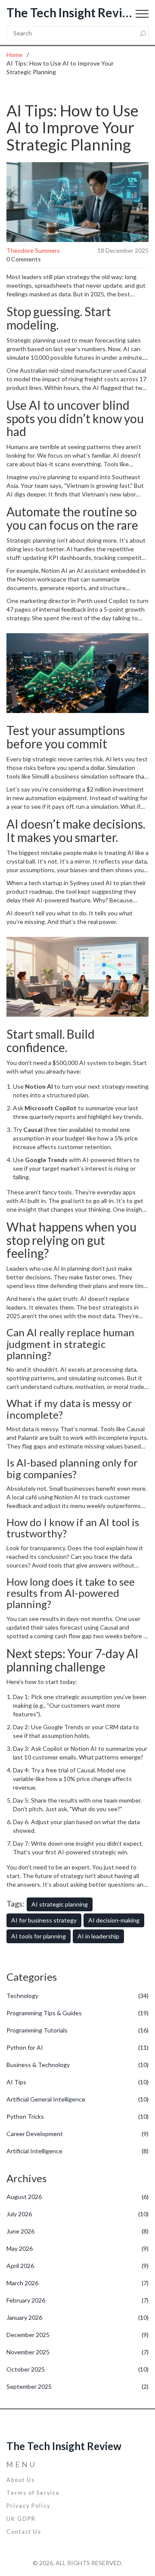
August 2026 (77, 2197)
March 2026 (77, 2283)
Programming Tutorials (77, 2030)
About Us (21, 2480)
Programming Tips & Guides (77, 2013)
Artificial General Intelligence (77, 2099)
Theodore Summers (33, 250)
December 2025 (77, 2335)
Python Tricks (77, 2116)
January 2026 (77, 2317)
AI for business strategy (44, 1920)
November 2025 (77, 2352)
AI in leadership (98, 1936)
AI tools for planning (39, 1936)
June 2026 (77, 2231)
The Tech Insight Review (71, 13)
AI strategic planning (60, 1904)
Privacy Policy (28, 2506)
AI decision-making (114, 1920)
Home (14, 55)
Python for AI (77, 2047)
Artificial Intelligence (77, 2151)
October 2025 (77, 2369)
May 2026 (77, 2248)
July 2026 (77, 2214)
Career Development (77, 2134)
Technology (77, 1996)
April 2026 (77, 2266)
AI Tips (77, 2082)
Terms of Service (33, 2493)
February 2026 (77, 2300)
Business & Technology (77, 2065)
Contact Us (24, 2532)
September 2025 (77, 2386)
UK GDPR (21, 2519)
